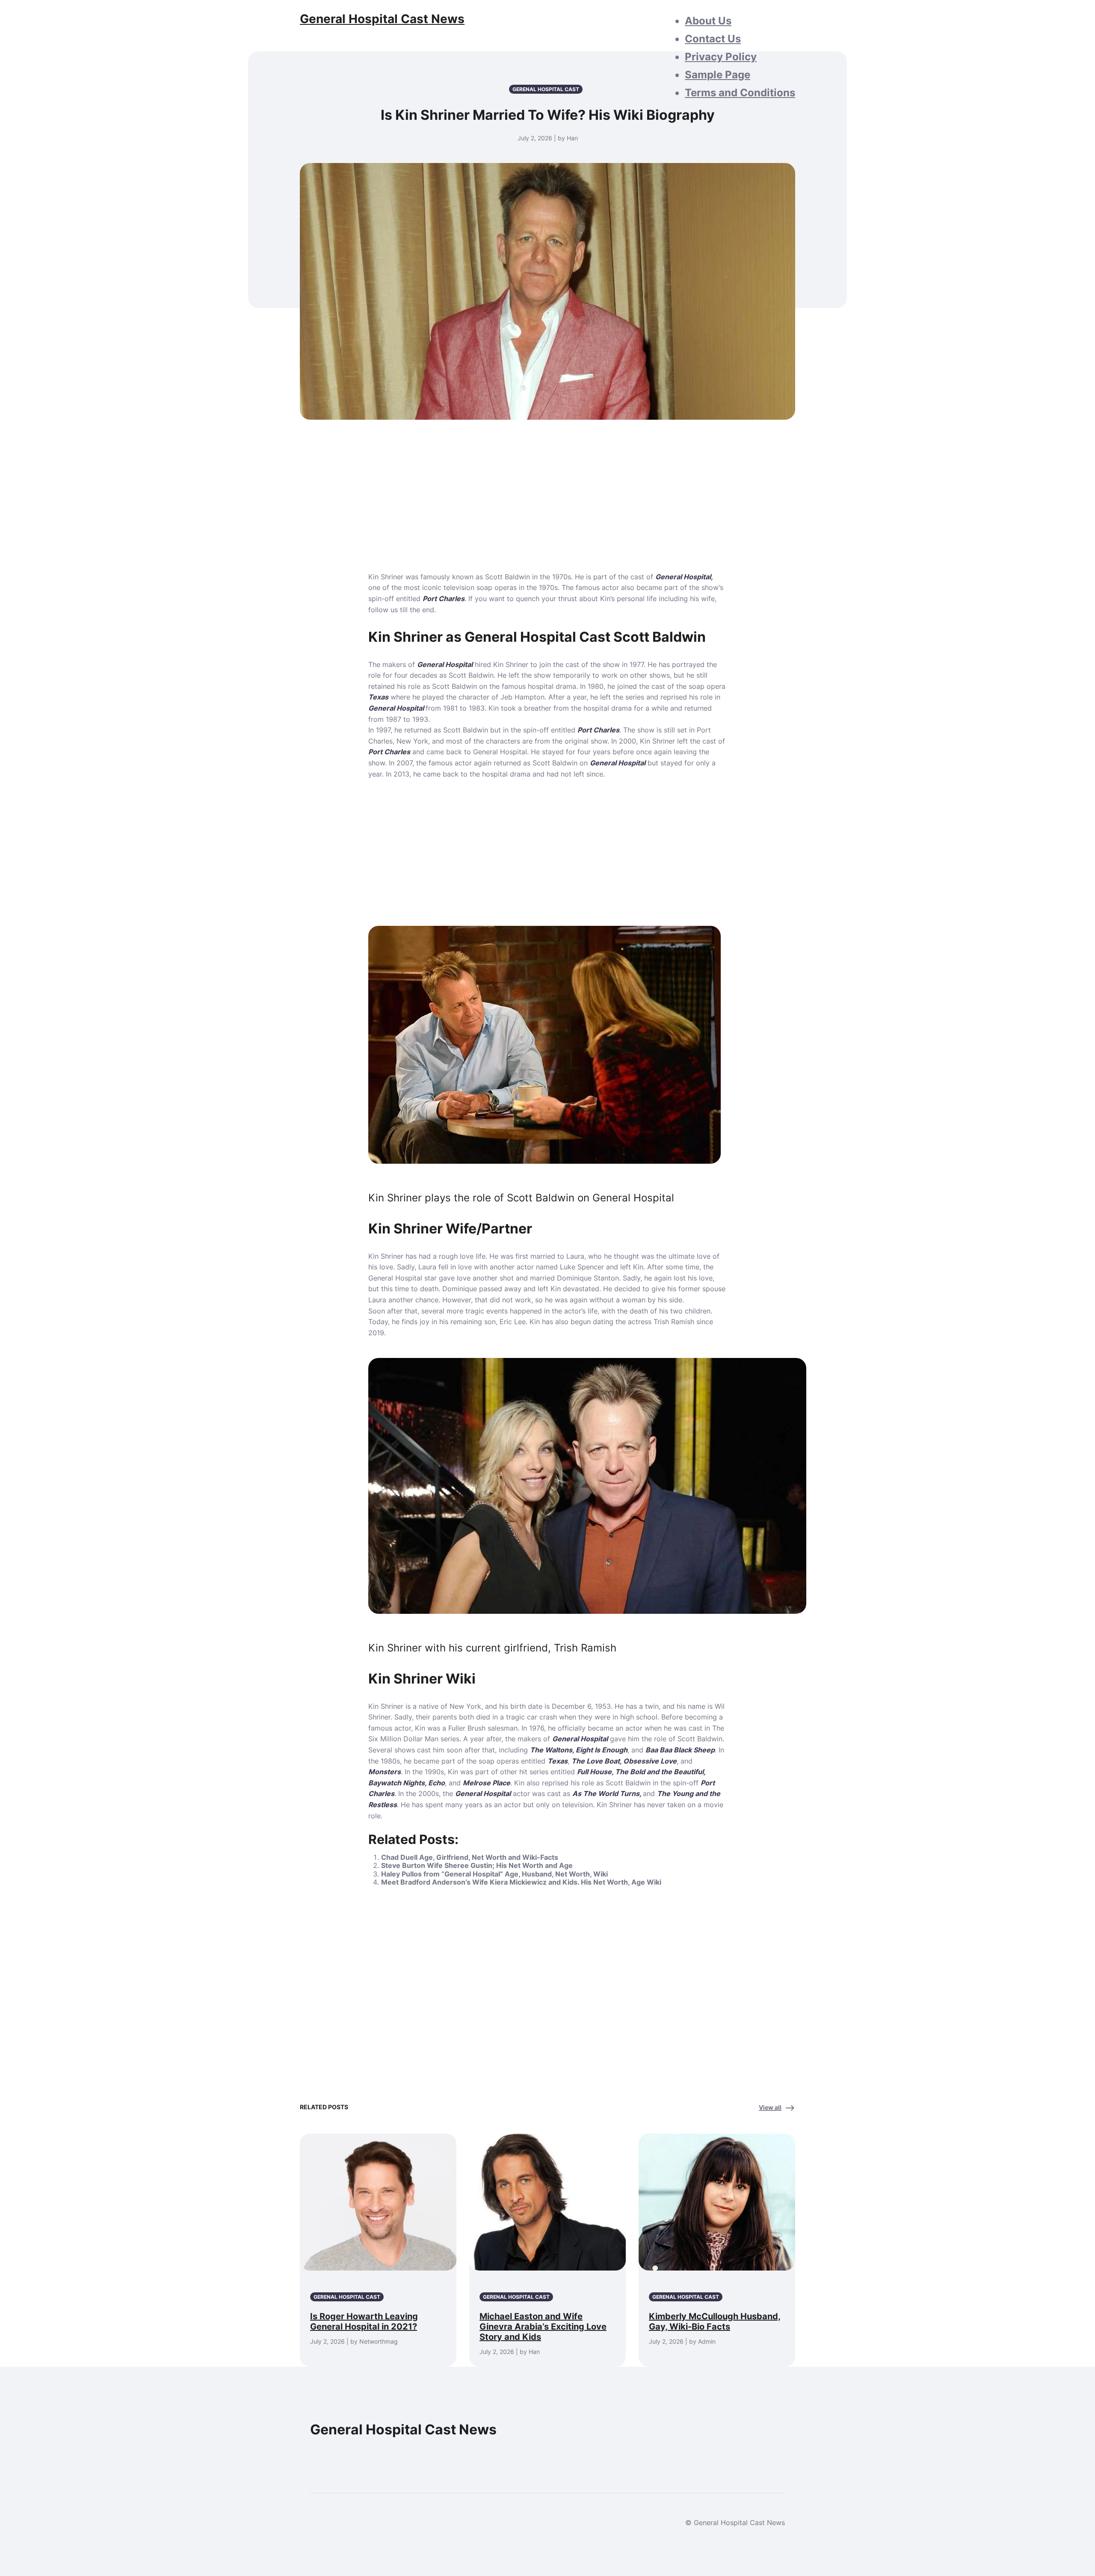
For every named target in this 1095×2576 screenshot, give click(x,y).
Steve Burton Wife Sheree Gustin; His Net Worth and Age (477, 1865)
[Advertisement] (547, 508)
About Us (708, 21)
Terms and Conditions (740, 93)
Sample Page (718, 75)
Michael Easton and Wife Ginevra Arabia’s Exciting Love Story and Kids (543, 2327)
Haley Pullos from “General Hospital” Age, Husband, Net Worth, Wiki (494, 1874)
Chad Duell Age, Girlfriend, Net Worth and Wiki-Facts (470, 1857)
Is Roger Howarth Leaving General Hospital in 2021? (364, 2321)
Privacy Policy (721, 57)
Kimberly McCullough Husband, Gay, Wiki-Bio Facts (715, 2321)
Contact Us (713, 39)
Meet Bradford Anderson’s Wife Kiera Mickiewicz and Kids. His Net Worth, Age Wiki (521, 1882)
